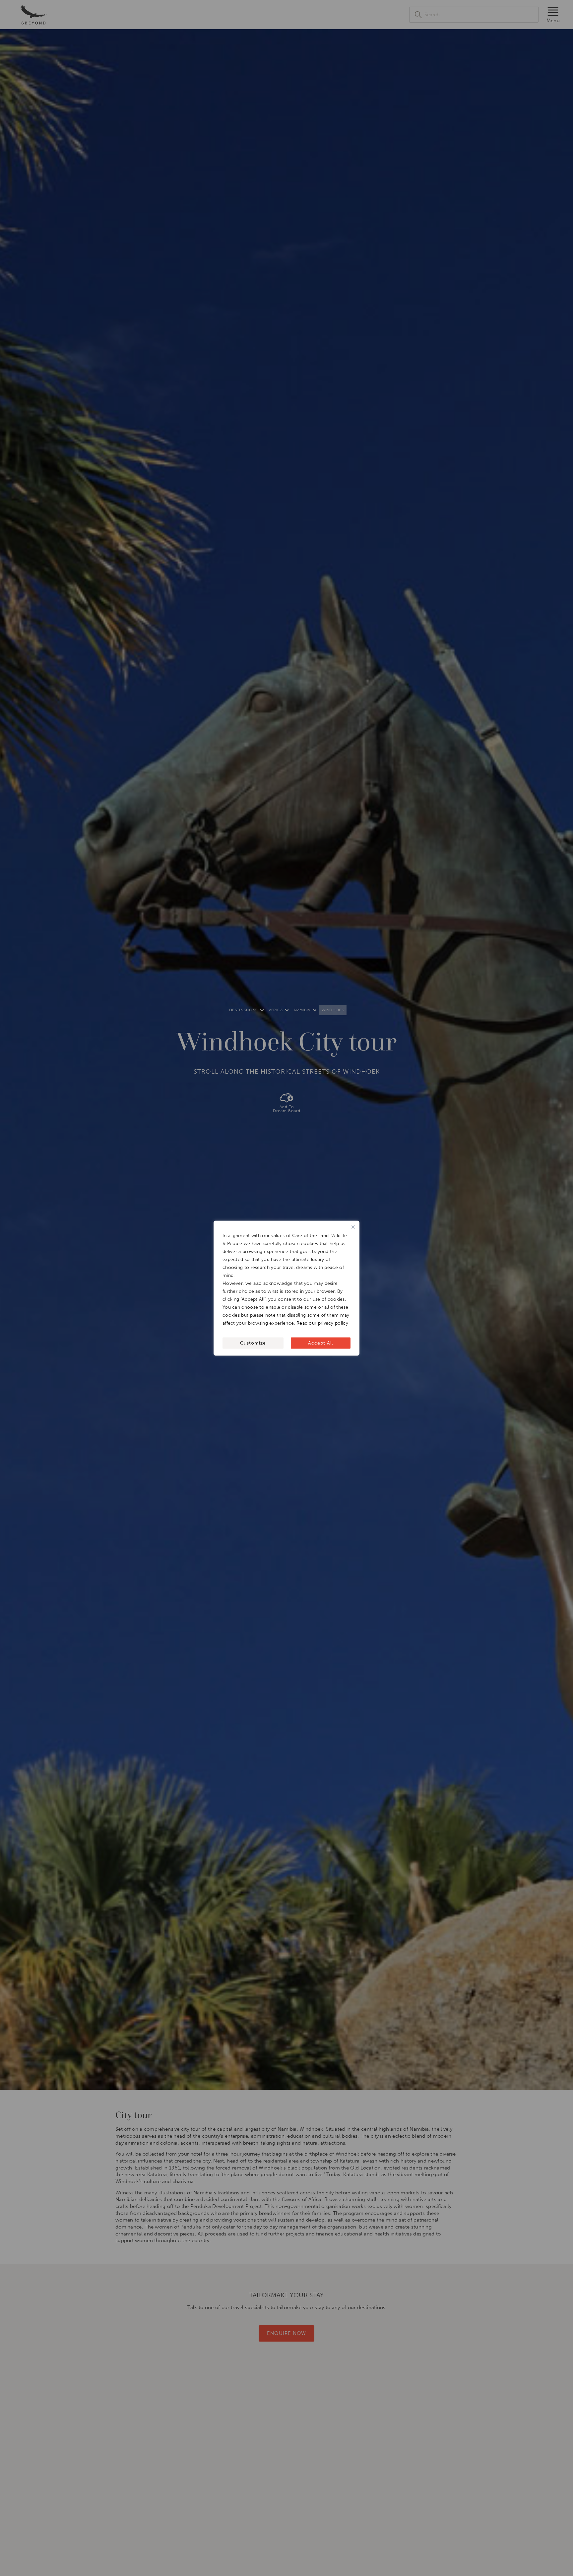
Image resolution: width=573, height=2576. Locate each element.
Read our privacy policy (322, 1323)
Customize (253, 1343)
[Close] (353, 1227)
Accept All (320, 1343)
